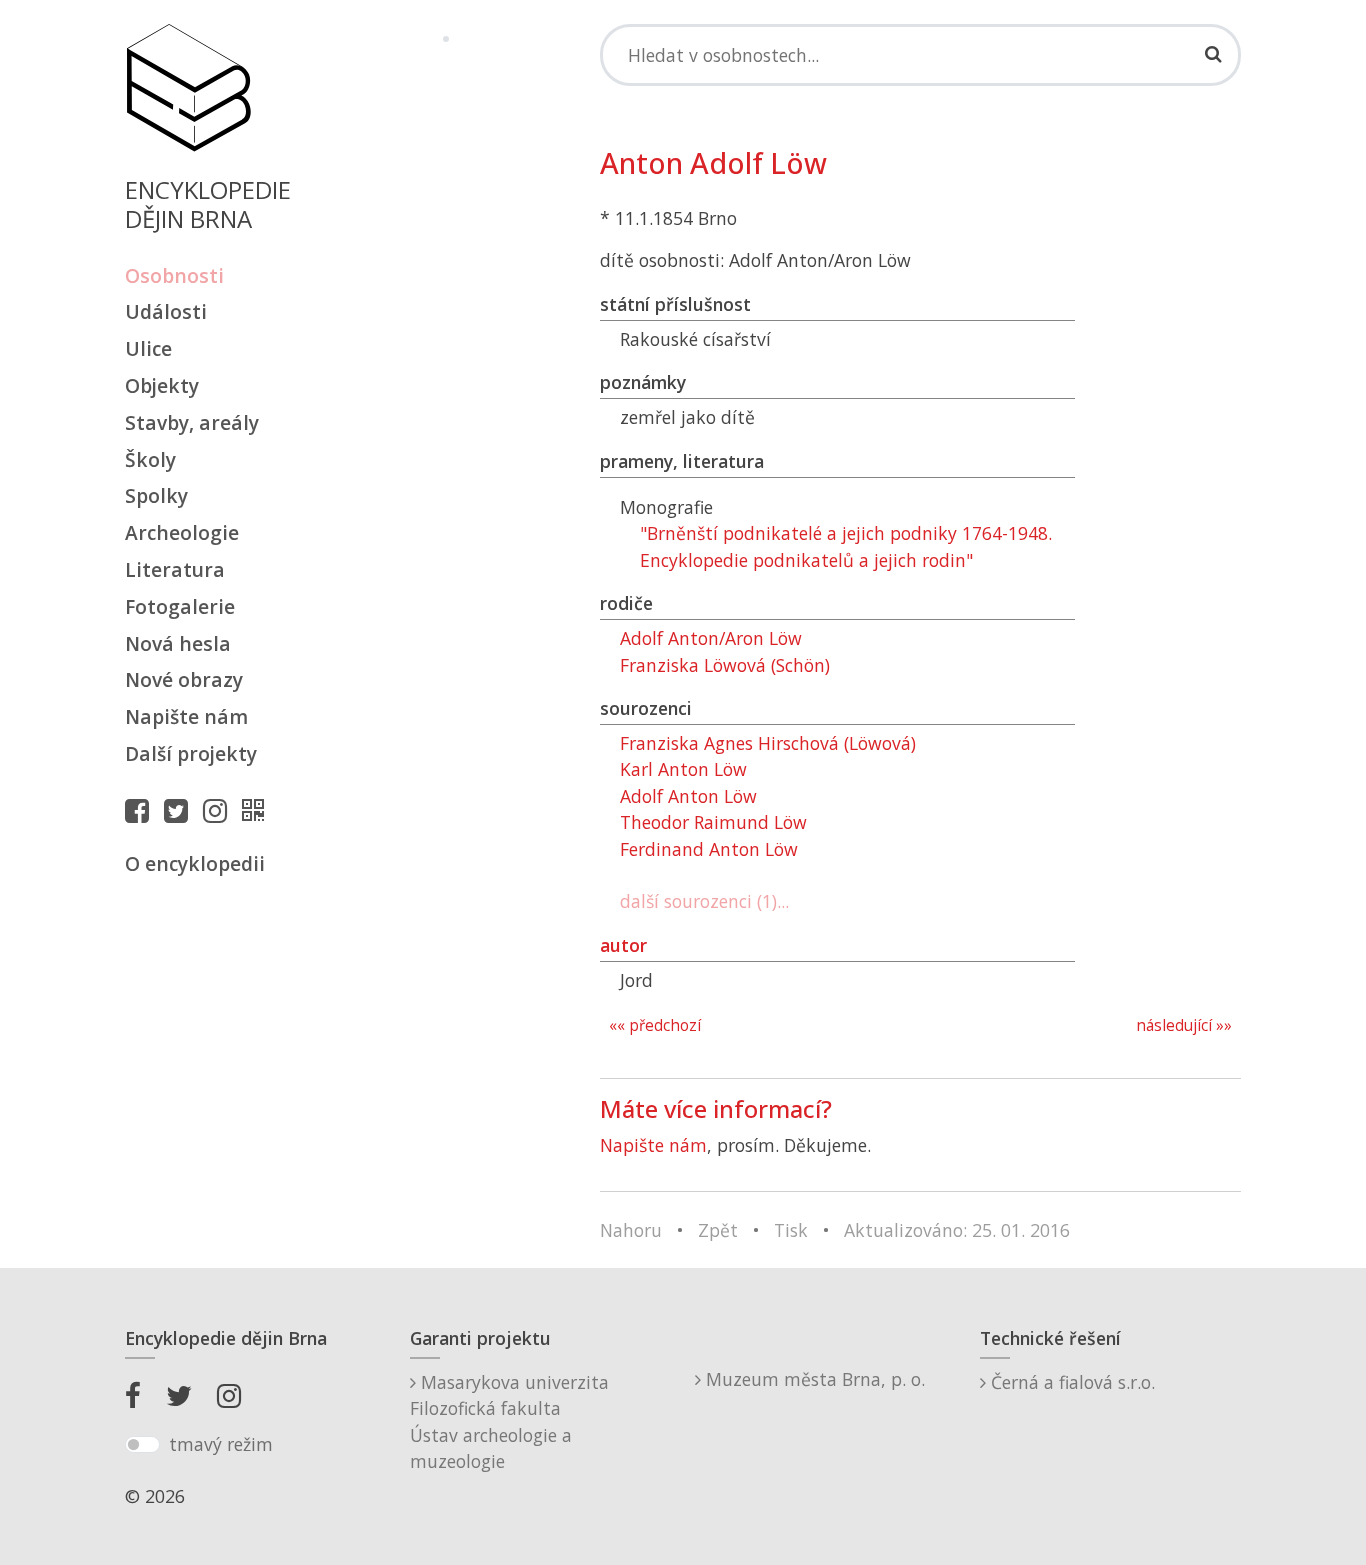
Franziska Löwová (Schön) (725, 665)
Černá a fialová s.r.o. (1070, 1382)
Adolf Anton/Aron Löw (711, 638)
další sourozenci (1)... (704, 901)
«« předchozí (655, 1025)
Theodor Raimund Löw (713, 822)
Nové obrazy (184, 679)
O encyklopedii (195, 863)
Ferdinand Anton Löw (709, 849)
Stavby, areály (192, 422)
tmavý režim (221, 1444)
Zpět (718, 1230)
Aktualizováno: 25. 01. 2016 (957, 1230)
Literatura (175, 569)
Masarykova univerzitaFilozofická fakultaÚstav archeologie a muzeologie (509, 1421)
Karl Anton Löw (683, 769)
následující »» (1184, 1025)
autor (623, 945)
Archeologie (182, 532)
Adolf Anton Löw (688, 796)
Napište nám (186, 716)
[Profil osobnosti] (258, 810)
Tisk (791, 1230)
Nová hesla (178, 643)
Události (166, 311)
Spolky (156, 495)
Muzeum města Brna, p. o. (813, 1379)
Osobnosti (174, 275)
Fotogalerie (180, 606)
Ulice (148, 348)
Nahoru (631, 1230)
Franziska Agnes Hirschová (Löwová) (768, 743)
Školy (150, 459)
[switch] (142, 1445)
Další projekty (191, 753)
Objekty (162, 385)
